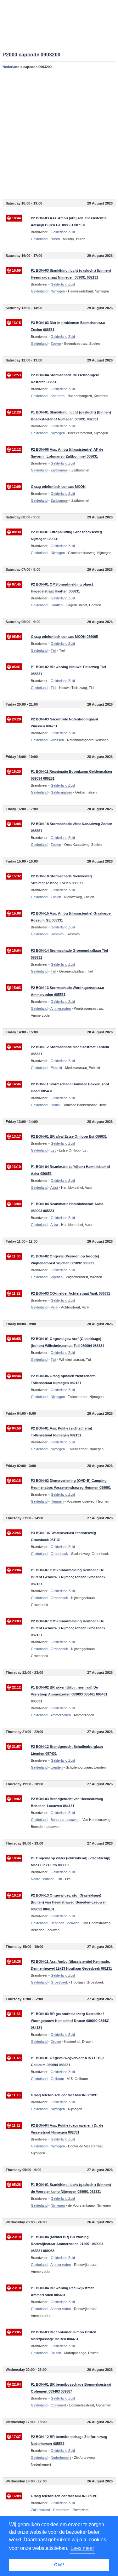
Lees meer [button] (82, 2548)
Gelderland (39, 239)
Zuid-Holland (40, 2510)
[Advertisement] (59, 134)
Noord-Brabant (42, 1879)
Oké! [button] (59, 2565)
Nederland (11, 67)
